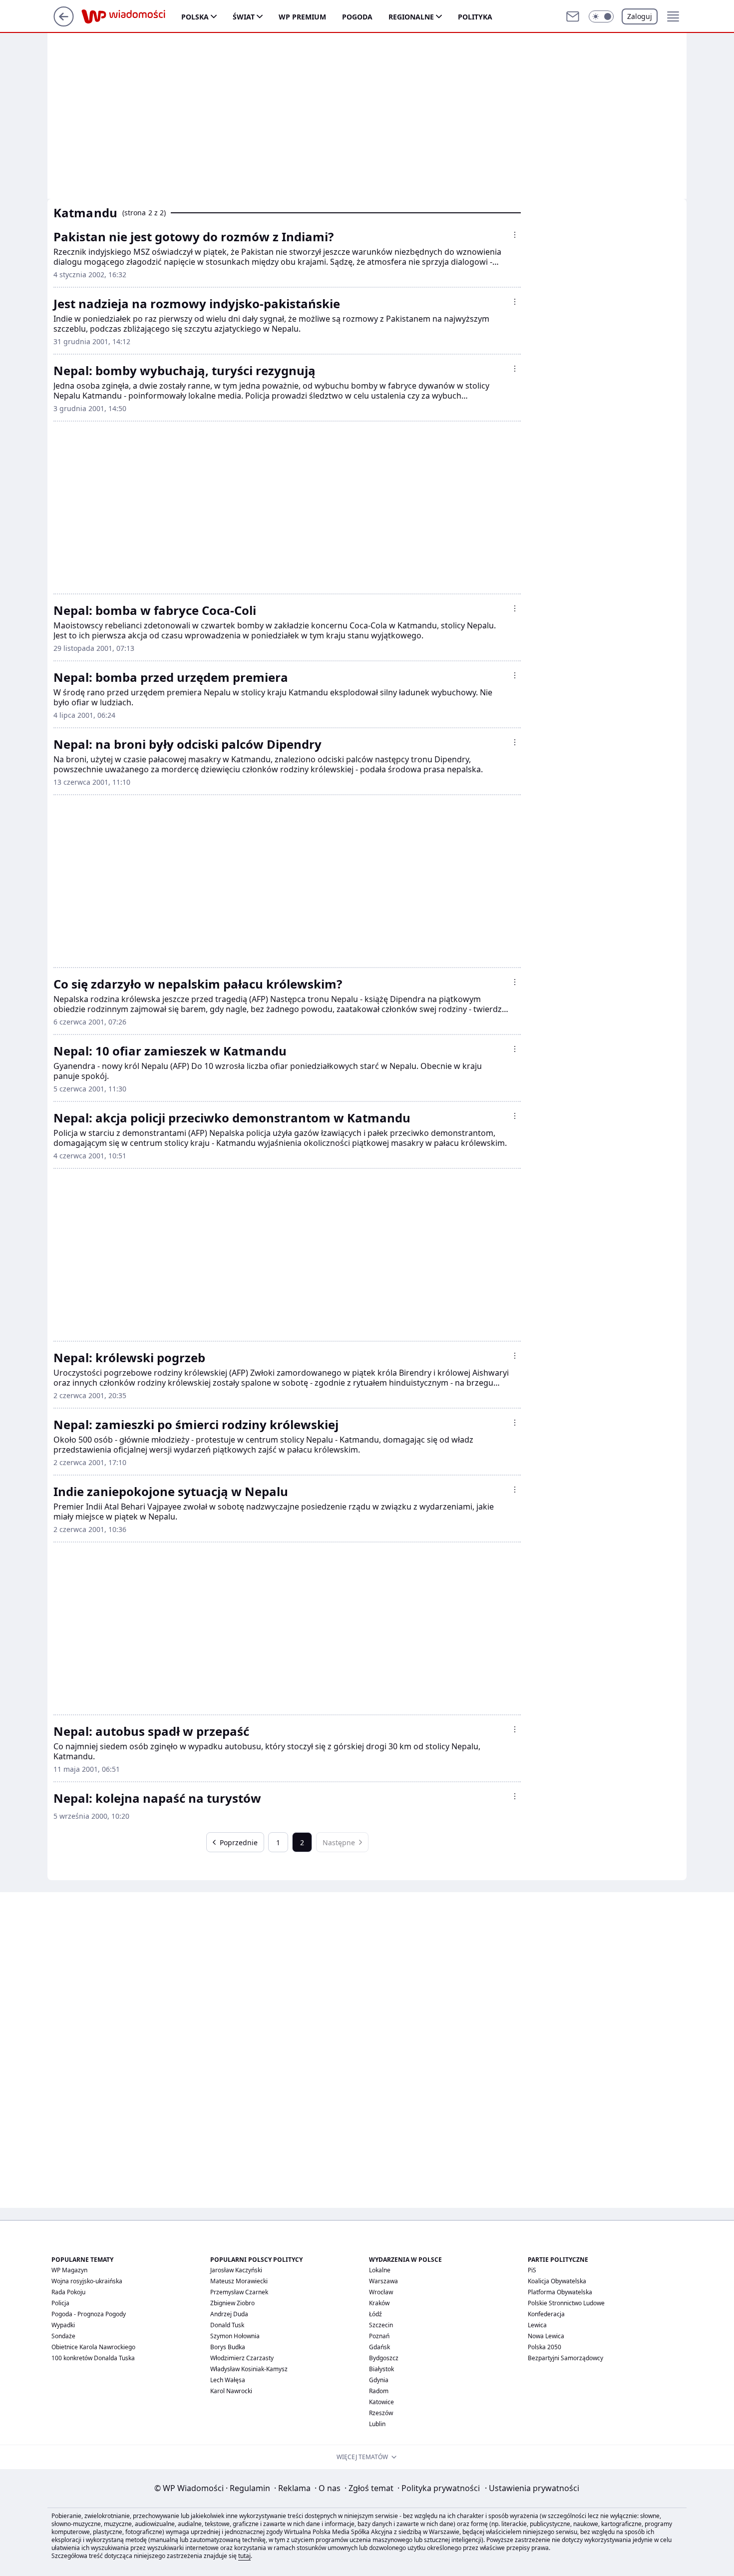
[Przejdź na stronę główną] (64, 23)
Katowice (381, 2402)
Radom (379, 2391)
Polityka (475, 17)
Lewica (537, 2325)
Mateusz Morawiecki (239, 2281)
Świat (244, 17)
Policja (60, 2303)
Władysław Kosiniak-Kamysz (249, 2369)
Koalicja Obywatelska (557, 2281)
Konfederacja (546, 2314)
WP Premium (302, 17)
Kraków (379, 2303)
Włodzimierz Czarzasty (242, 2358)
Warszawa (383, 2281)
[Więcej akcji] (515, 235)
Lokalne (380, 2270)
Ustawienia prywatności (532, 2488)
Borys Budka (228, 2347)
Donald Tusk (227, 2325)
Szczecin (381, 2325)
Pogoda (357, 17)
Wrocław (381, 2292)
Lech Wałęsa (228, 2380)
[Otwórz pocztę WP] (573, 16)
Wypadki (63, 2325)
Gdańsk (379, 2347)
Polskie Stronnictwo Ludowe (566, 2303)
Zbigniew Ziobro (232, 2303)
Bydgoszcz (384, 2358)
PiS (532, 2270)
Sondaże (63, 2336)
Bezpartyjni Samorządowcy (565, 2358)
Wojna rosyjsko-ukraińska (87, 2281)
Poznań (379, 2336)
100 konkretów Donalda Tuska (93, 2358)
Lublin (377, 2424)
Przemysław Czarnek (239, 2292)
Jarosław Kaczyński (236, 2270)
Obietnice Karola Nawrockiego (93, 2347)
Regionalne (411, 17)
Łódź (375, 2314)
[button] (601, 16)
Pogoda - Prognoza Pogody (89, 2314)
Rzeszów (381, 2413)
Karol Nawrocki (231, 2391)
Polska (195, 17)
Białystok (381, 2369)
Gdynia (379, 2380)
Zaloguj (640, 16)
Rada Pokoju (68, 2292)
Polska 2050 (545, 2347)
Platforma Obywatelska (560, 2292)
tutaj (244, 2556)
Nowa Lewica (546, 2336)
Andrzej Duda (229, 2314)
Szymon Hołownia (235, 2336)
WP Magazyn (69, 2270)
